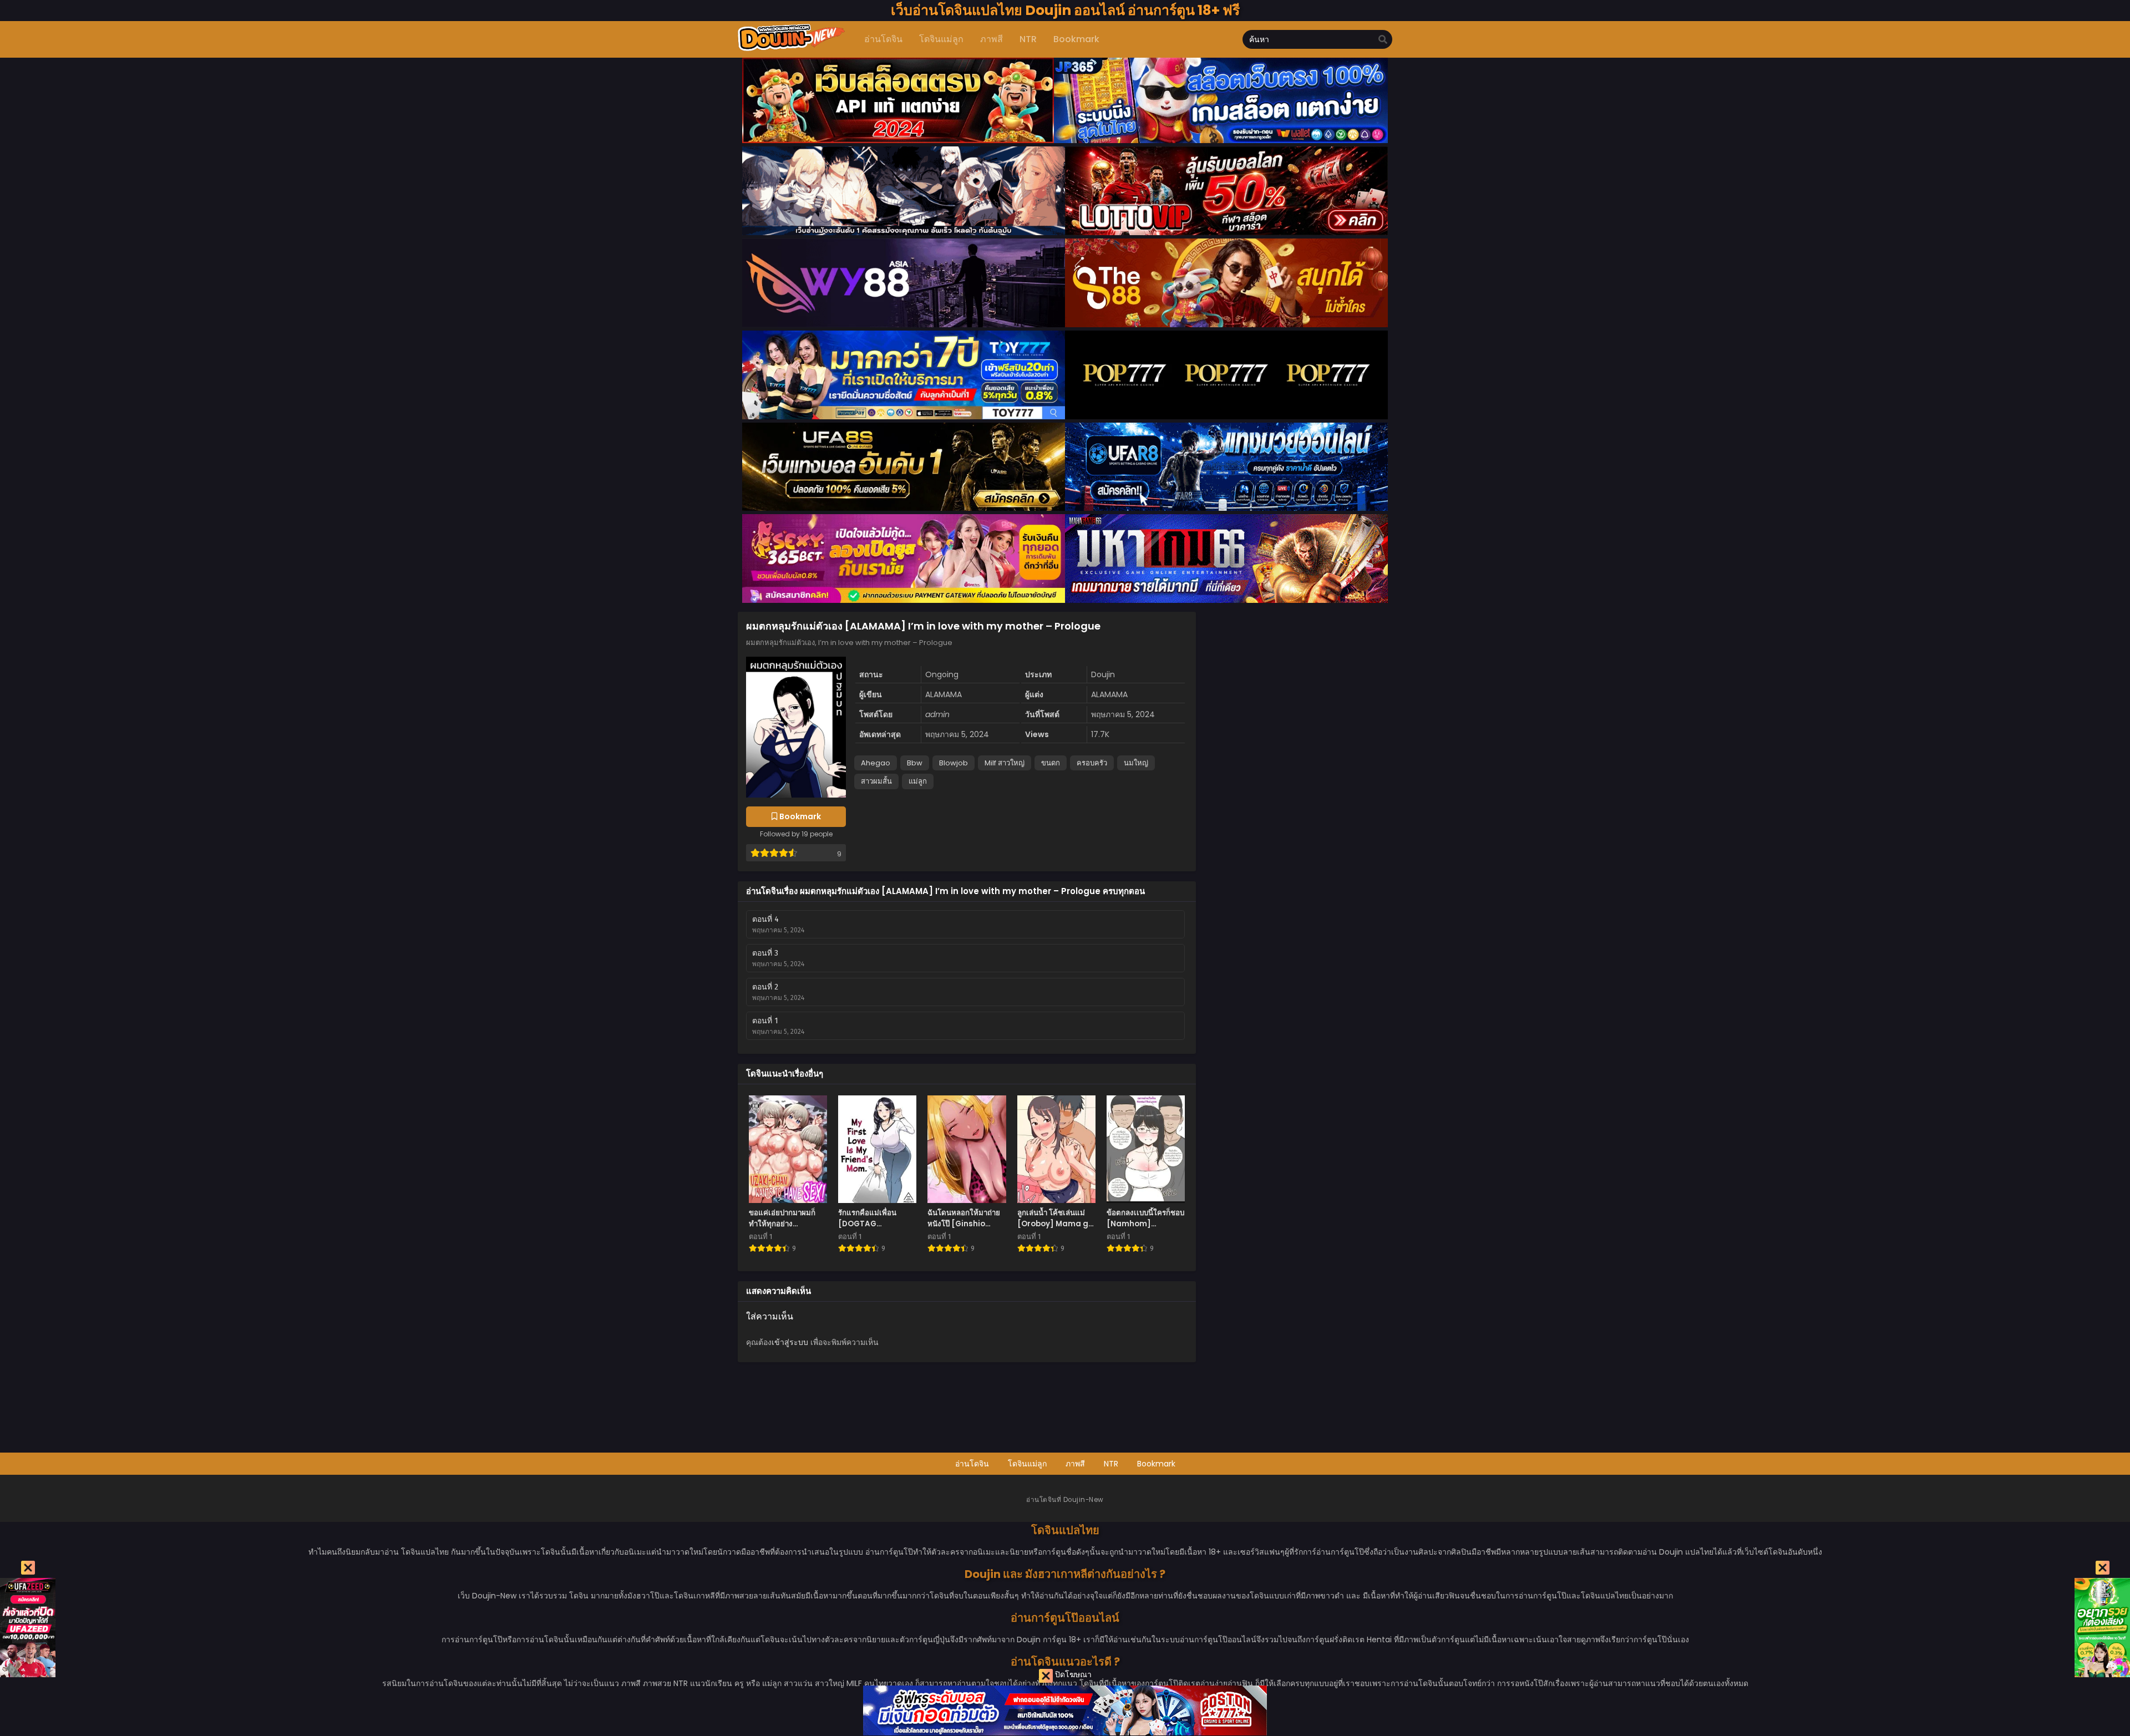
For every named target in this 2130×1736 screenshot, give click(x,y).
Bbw (915, 763)
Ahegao (876, 763)
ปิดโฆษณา (1072, 1674)
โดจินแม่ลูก (1027, 1464)
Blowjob (954, 763)
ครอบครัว (1092, 763)
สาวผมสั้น (876, 781)
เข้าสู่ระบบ (790, 1342)
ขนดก (1051, 763)
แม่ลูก (918, 781)
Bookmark (1156, 1464)
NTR (1111, 1464)
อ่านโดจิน (972, 1464)
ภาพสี (1075, 1464)
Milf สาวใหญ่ (1005, 763)
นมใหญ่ (1136, 763)
